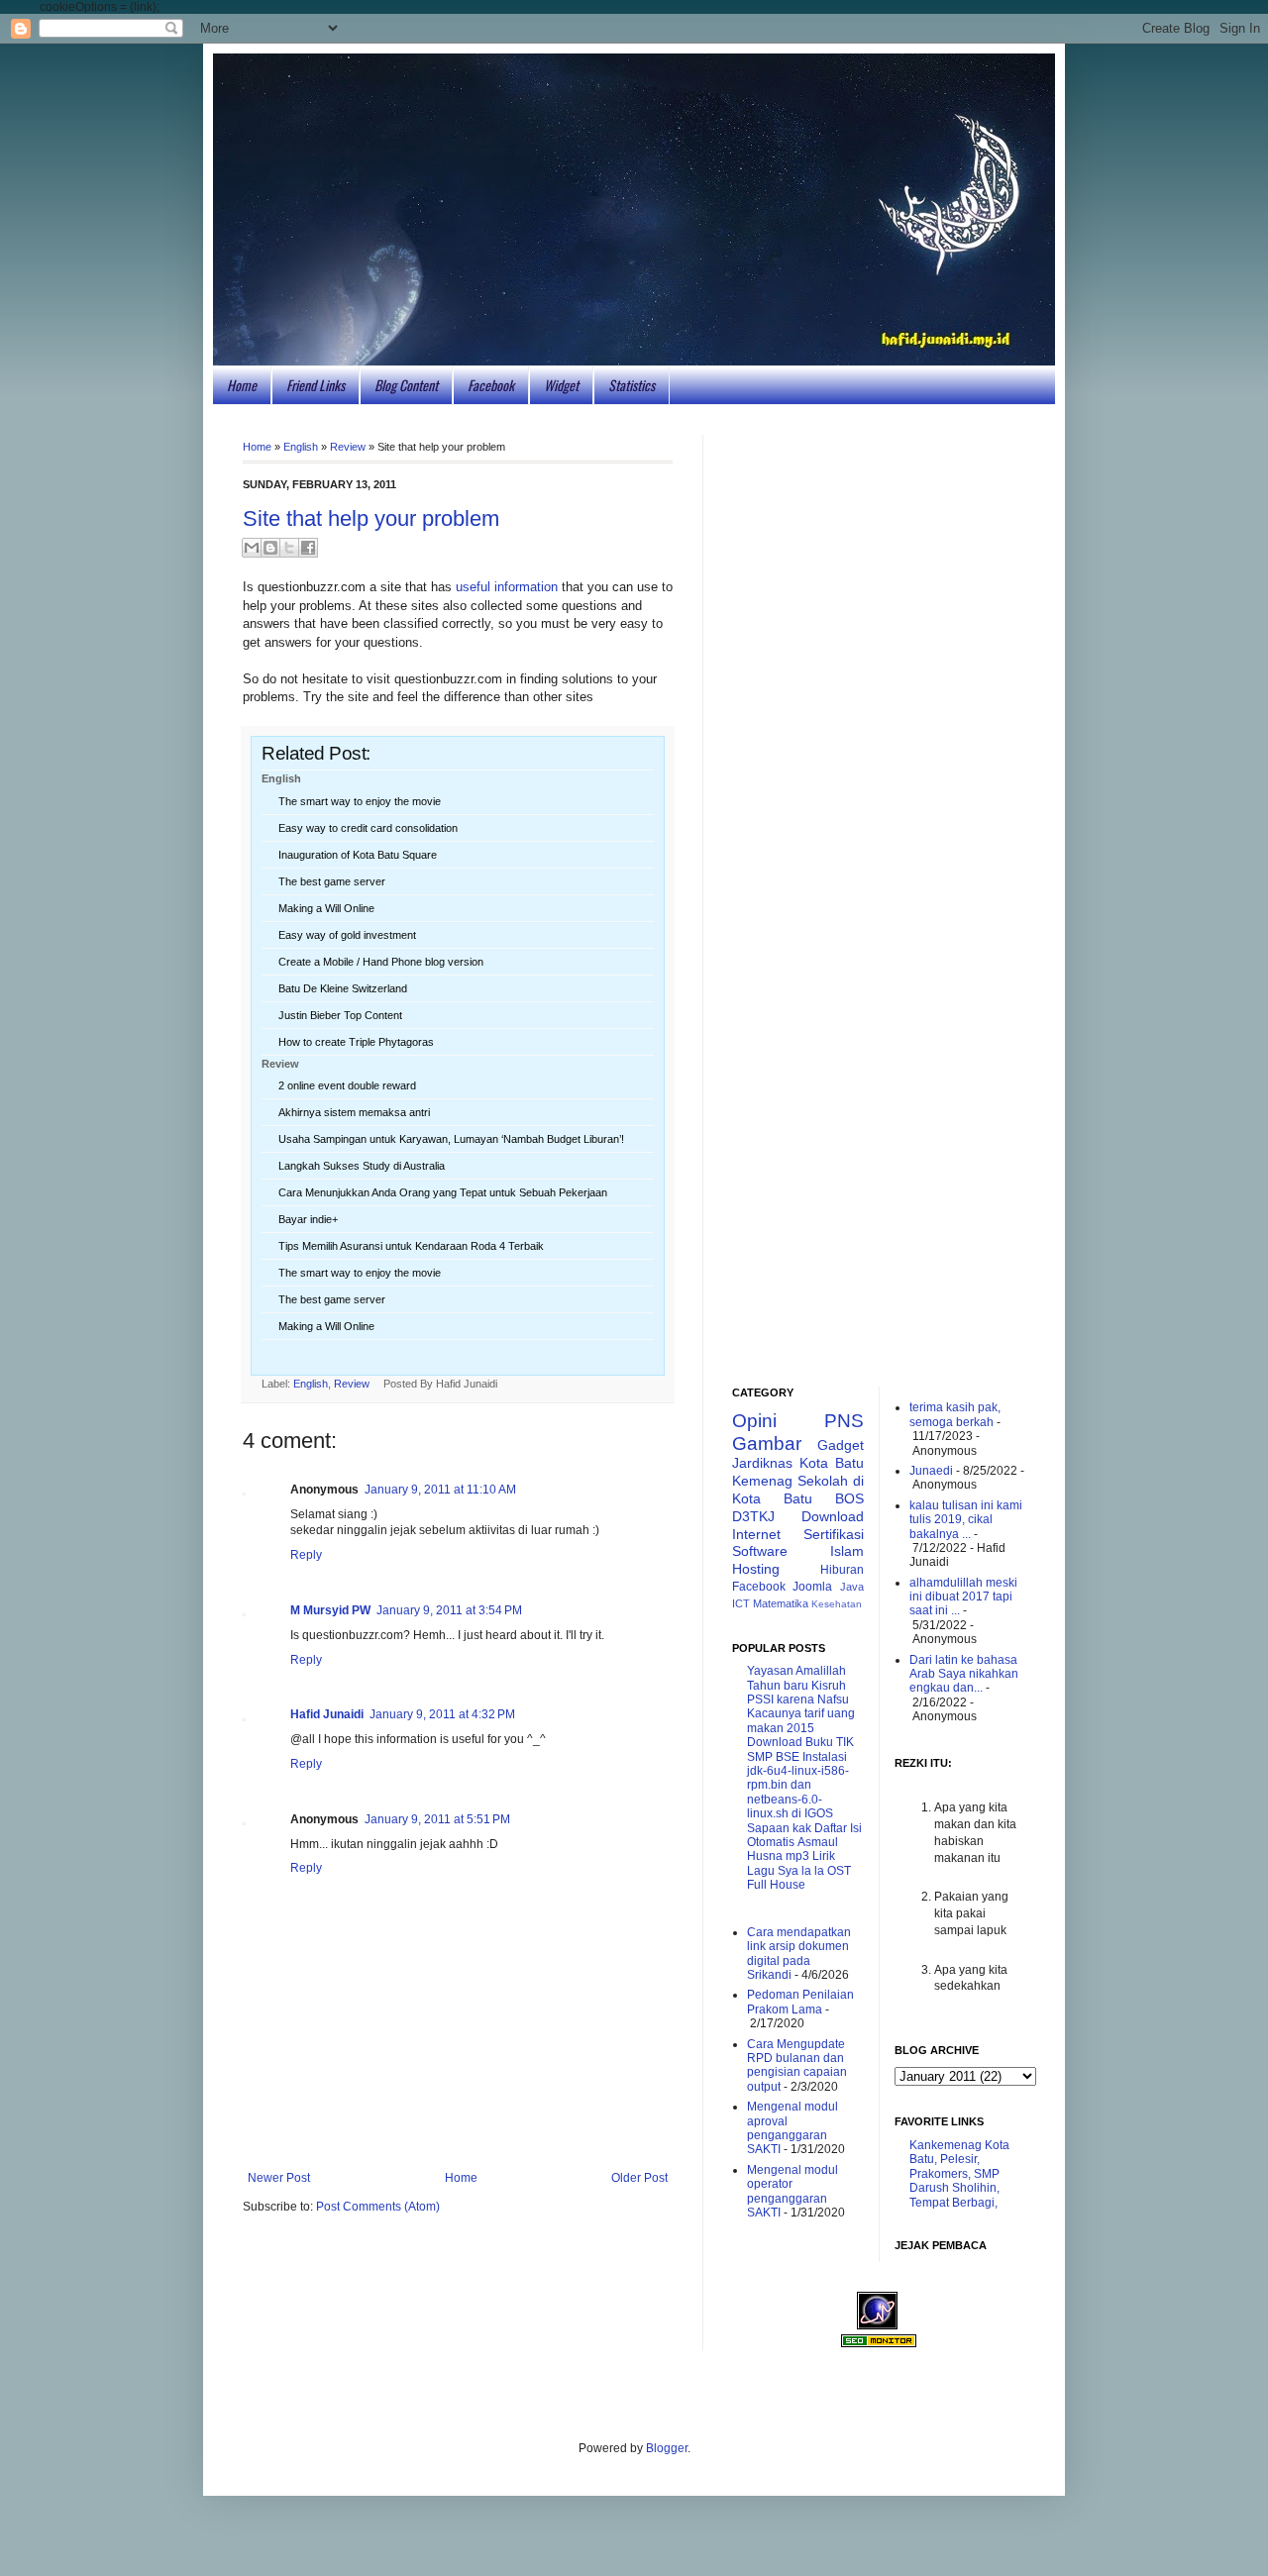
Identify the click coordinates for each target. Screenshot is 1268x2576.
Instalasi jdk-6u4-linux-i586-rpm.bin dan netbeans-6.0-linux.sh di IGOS (798, 1786)
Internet (756, 1534)
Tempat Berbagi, (953, 2203)
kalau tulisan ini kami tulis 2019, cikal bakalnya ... (966, 1520)
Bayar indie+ (308, 1219)
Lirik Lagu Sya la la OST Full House (799, 1871)
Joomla (812, 1587)
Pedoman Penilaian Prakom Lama (800, 2002)
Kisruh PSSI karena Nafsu (798, 1693)
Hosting (756, 1569)
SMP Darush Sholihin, (954, 2181)
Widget (561, 385)
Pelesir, (960, 2159)
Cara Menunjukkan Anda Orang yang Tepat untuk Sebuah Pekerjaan (443, 1192)
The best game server (332, 881)
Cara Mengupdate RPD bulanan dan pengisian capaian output (797, 2065)
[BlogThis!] (270, 548)
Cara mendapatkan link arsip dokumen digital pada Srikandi (799, 1954)
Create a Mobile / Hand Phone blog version (381, 962)
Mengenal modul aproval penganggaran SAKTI (792, 2128)
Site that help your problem (371, 518)
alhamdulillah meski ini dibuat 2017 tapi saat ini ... (963, 1597)
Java (852, 1587)
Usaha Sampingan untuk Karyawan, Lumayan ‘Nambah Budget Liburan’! (451, 1139)
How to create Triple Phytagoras (356, 1042)
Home (242, 385)
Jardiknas (762, 1463)
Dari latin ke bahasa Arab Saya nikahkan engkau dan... (964, 1674)
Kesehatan (837, 1604)
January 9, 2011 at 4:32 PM (442, 1714)
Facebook (491, 385)
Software (760, 1551)
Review (348, 447)
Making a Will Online (326, 908)
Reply (306, 1555)
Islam (847, 1551)
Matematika (781, 1603)
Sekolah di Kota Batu (798, 1490)
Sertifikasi (834, 1534)
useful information (507, 587)
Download (833, 1516)
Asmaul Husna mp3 (792, 1849)
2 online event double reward (347, 1085)
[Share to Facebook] (308, 548)
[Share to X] (289, 548)
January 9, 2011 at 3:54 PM (449, 1610)
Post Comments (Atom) (378, 2207)
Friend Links (316, 385)
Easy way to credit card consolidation (368, 828)
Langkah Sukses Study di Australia (362, 1166)
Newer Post (279, 2178)
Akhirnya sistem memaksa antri (354, 1112)
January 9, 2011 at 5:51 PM (437, 1819)
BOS (849, 1498)
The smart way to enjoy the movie (360, 801)
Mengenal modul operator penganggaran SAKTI (792, 2191)
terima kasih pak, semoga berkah (955, 1414)
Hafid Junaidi (327, 1714)
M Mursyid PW (330, 1610)
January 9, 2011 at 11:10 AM (440, 1490)
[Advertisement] (879, 732)
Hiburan (842, 1570)
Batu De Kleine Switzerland (343, 988)
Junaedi (931, 1471)
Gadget (841, 1445)
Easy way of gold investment (347, 935)
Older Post (639, 2178)
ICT (741, 1603)
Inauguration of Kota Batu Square (358, 855)
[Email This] (252, 548)
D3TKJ (753, 1516)
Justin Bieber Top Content (340, 1015)
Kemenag (762, 1481)
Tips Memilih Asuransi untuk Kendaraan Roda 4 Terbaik (411, 1246)
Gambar (767, 1443)
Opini (754, 1421)
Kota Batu (832, 1463)
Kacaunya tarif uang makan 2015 (801, 1721)
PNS (844, 1421)
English (301, 447)
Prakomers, (940, 2174)
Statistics (632, 385)
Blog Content (406, 385)
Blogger (667, 2448)
